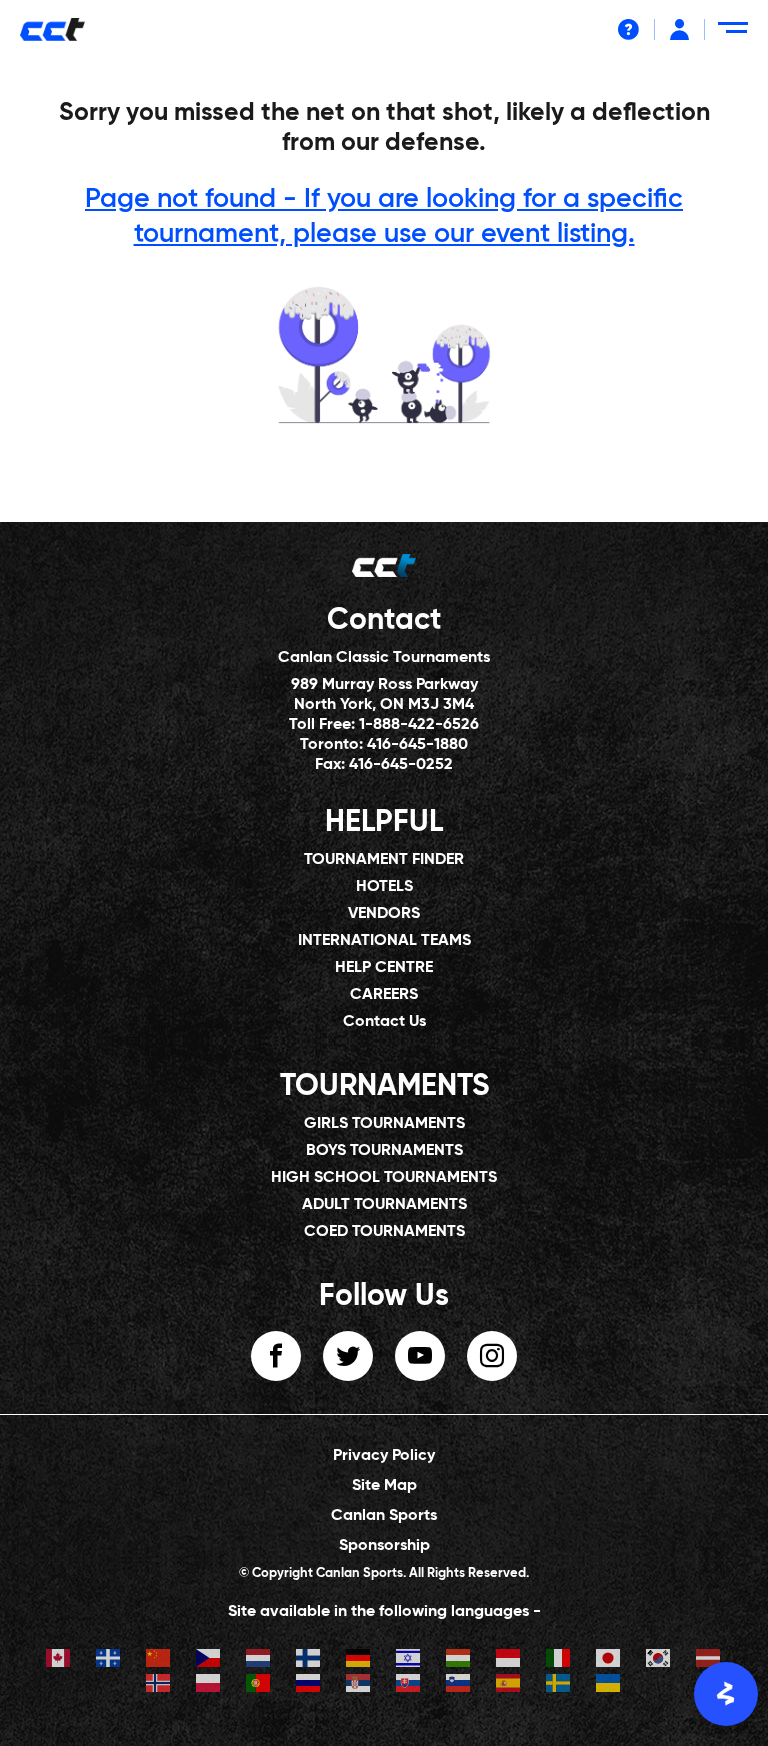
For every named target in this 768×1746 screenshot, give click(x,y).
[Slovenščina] (459, 1685)
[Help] (628, 29)
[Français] (109, 1660)
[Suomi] (309, 1660)
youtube (420, 1356)
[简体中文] (159, 1660)
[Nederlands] (259, 1660)
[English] (59, 1660)
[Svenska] (559, 1685)
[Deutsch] (359, 1660)
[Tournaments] (384, 355)
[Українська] (609, 1685)
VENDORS (384, 914)
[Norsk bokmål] (159, 1685)
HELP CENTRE (384, 968)
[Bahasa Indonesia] (509, 1660)
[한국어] (659, 1660)
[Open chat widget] (726, 1694)
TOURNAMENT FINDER (384, 860)
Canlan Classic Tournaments (384, 658)
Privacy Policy (384, 1456)
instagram (492, 1356)
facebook (276, 1356)
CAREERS (384, 995)
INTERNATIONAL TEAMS (384, 941)
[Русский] (309, 1685)
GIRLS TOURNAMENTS (384, 1124)
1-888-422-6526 (419, 725)
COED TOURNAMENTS (384, 1232)
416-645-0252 (401, 765)
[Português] (259, 1685)
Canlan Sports (384, 1516)
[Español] (509, 1685)
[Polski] (209, 1685)
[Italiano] (559, 1660)
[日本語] (609, 1660)
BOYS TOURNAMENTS (384, 1151)
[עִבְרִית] (409, 1660)
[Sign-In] (679, 29)
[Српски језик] (359, 1685)
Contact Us (384, 1022)
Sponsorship (384, 1546)
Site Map (384, 1486)
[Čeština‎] (209, 1660)
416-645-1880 (417, 745)
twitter (348, 1356)
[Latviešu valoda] (709, 1660)
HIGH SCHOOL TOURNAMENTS (384, 1178)
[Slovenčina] (409, 1685)
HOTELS (384, 887)
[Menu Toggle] (736, 35)
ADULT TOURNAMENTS (384, 1205)
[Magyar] (459, 1660)
